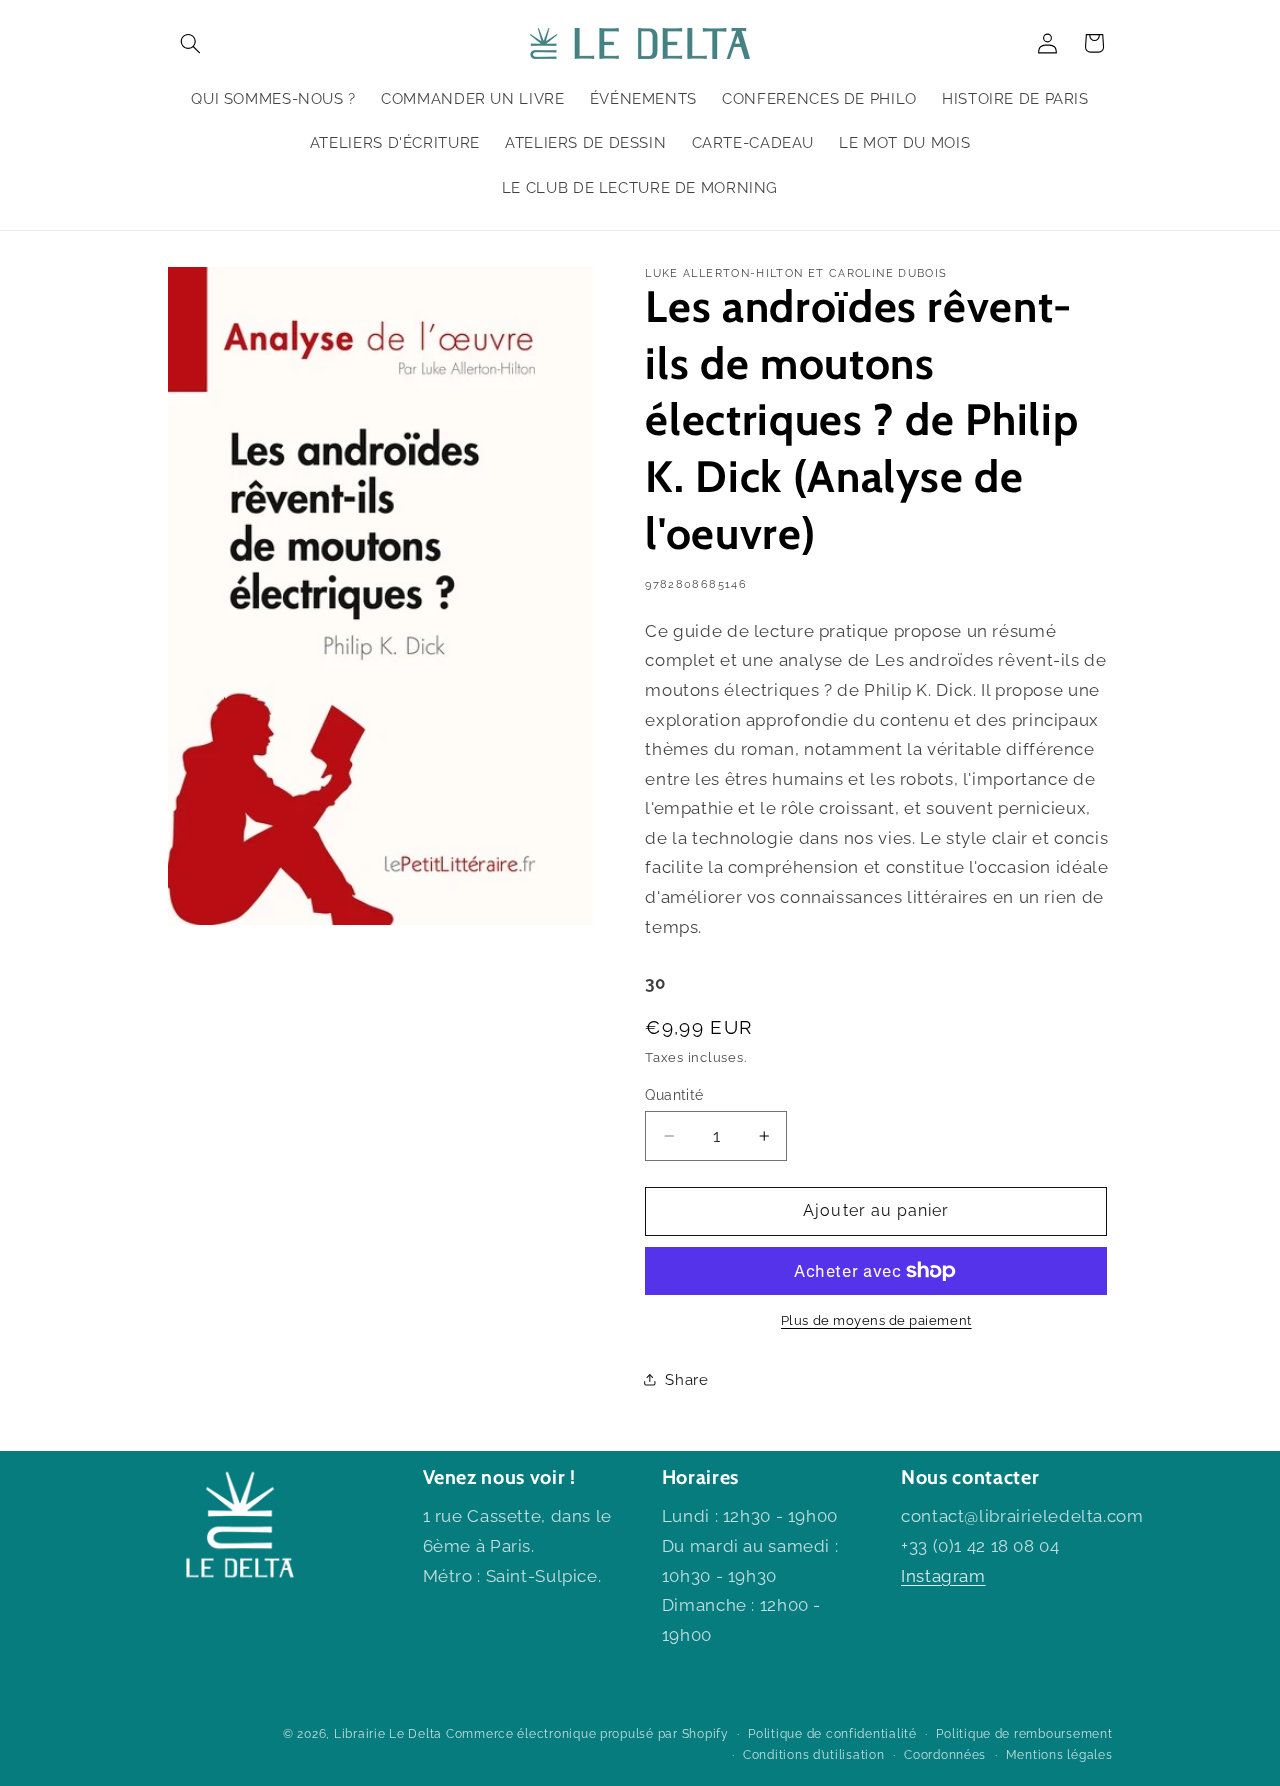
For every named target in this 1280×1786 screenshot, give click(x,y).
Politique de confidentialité (832, 1734)
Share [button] (686, 1379)
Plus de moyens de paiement (876, 1320)
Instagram (943, 1576)
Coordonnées (945, 1755)
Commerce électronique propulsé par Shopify (587, 1734)
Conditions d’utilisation (814, 1755)
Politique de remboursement (1024, 1734)
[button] (191, 43)
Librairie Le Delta (388, 1734)
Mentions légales (1059, 1755)
